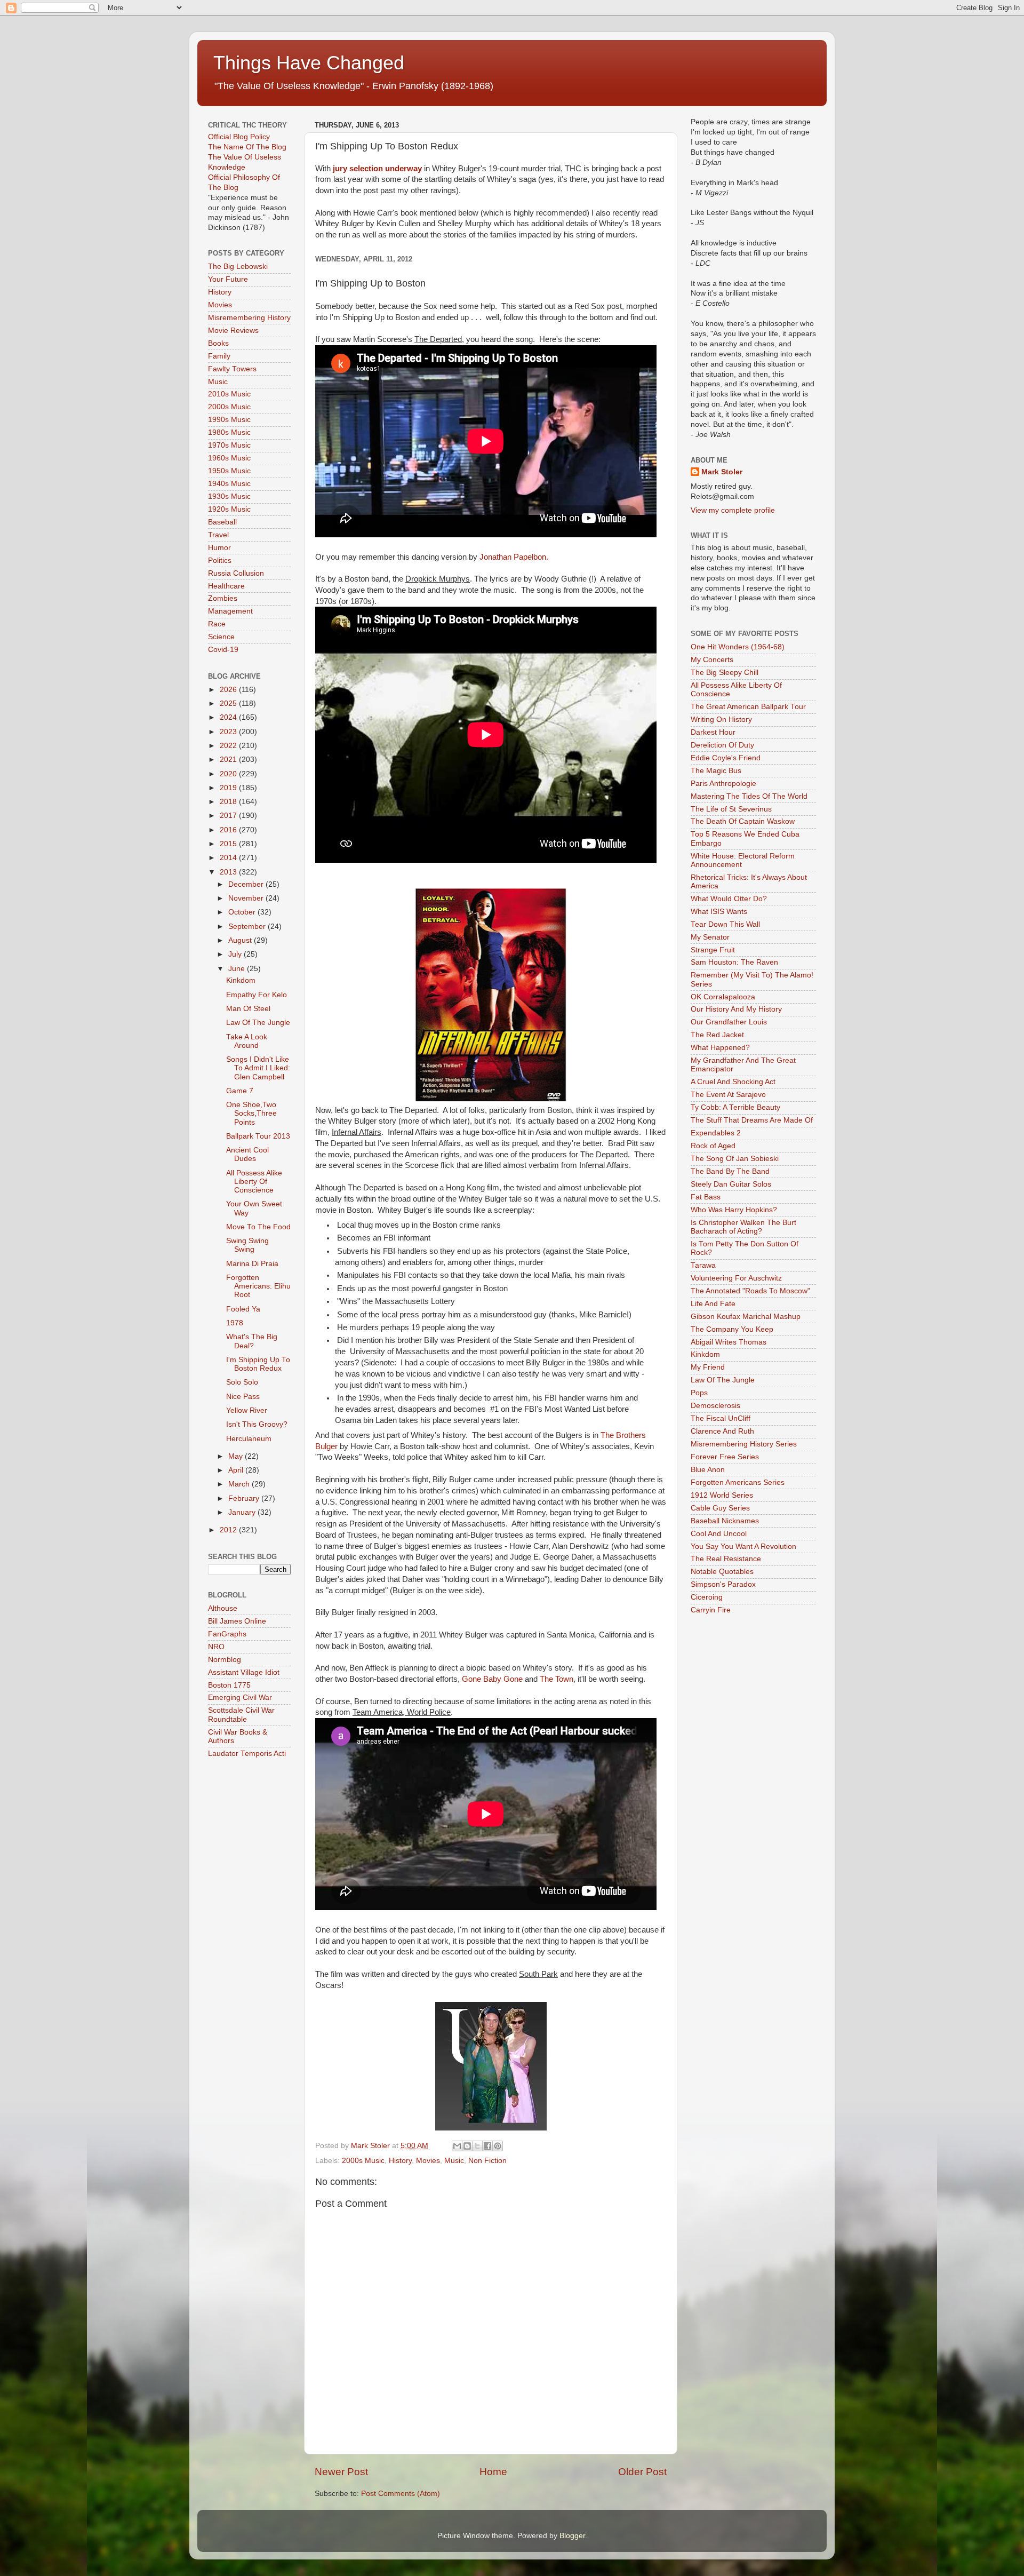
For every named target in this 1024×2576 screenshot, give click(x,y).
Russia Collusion (236, 573)
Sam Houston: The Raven (734, 962)
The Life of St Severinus (731, 809)
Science (221, 637)
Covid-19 (223, 650)
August (241, 940)
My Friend (708, 1367)
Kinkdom (241, 980)
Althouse (223, 1608)
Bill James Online (237, 1621)
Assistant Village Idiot (244, 1672)
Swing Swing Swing (247, 1245)
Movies (428, 2161)
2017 (229, 816)
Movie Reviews (233, 331)
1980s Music (229, 432)
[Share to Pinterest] (498, 2146)
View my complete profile (733, 510)
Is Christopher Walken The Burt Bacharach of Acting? (743, 1227)
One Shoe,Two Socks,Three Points (251, 1113)
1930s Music (229, 496)
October (243, 912)
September (248, 927)
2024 (229, 717)
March (240, 1484)
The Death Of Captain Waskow (743, 821)
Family (219, 356)
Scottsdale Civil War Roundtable (241, 1715)
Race (217, 624)
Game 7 (240, 1091)
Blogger (572, 2536)
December (247, 884)
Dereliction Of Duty (722, 745)
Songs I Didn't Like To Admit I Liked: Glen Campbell (258, 1068)
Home (493, 2472)
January (243, 1512)
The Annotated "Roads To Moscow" (750, 1291)
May (237, 1456)
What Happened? (720, 1048)
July (236, 954)
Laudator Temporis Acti (247, 1754)
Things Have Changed (309, 63)
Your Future (228, 279)
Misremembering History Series (744, 1444)
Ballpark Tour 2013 (258, 1136)
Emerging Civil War (240, 1698)
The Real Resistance (726, 1559)
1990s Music (229, 420)
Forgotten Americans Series (738, 1482)
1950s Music (229, 471)
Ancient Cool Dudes (247, 1154)
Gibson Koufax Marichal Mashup (746, 1317)
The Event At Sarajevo (728, 1095)
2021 (229, 760)
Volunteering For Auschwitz (736, 1278)
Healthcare (226, 586)
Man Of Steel (248, 1009)
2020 (229, 774)
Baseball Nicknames (725, 1521)
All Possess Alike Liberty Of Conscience (254, 1182)
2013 (229, 872)
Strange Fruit (713, 950)
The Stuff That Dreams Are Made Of (752, 1120)
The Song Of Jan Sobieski (735, 1159)
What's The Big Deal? (252, 1341)
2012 (229, 1530)
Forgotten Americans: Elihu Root (258, 1286)
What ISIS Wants (719, 912)
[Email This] (457, 2146)
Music (454, 2161)
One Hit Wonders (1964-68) (738, 647)
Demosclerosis (715, 1406)
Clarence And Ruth (722, 1431)
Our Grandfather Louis (729, 1022)
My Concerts (712, 660)
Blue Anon (708, 1470)
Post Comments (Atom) (401, 2494)
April (237, 1470)
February (245, 1498)
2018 (229, 802)
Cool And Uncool (719, 1534)
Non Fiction (487, 2161)
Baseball (222, 522)
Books (218, 343)
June (238, 969)
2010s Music (229, 394)
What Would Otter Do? (729, 899)
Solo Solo (242, 1382)
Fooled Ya (243, 1309)
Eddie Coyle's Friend (726, 758)
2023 (229, 732)
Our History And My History (736, 1009)
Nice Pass (243, 1397)
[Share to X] (477, 2146)
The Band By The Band (730, 1171)
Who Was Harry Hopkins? (734, 1210)
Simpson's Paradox (723, 1584)
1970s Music (229, 445)
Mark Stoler (722, 472)
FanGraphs (227, 1634)
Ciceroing (707, 1597)
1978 (235, 1323)
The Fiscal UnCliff (721, 1418)
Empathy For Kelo (257, 995)
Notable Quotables (722, 1572)
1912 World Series (722, 1495)
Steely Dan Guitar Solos (731, 1184)
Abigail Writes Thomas (729, 1342)
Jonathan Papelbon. (514, 557)
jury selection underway (377, 169)
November (247, 898)
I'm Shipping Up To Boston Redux (258, 1364)
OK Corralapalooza (723, 997)
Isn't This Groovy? (257, 1424)
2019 (229, 788)
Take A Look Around (247, 1041)
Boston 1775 (229, 1685)
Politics (220, 560)
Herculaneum (249, 1439)
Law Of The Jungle (258, 1023)
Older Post (642, 2472)
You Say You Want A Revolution (743, 1547)
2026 (229, 690)
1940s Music (229, 484)
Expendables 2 (716, 1133)
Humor (219, 548)
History (400, 2161)
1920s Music (229, 509)
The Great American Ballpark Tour (748, 707)
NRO (216, 1647)
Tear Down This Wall (725, 924)
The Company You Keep (732, 1329)
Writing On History (721, 719)
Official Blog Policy (239, 137)
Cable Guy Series (720, 1508)
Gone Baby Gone (492, 1679)
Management (230, 611)
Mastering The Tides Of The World (749, 796)
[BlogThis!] (467, 2146)
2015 (229, 844)
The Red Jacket (717, 1035)
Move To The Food (258, 1227)
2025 (229, 703)
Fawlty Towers (232, 369)
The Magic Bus (716, 771)
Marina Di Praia (252, 1264)
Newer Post (341, 2472)
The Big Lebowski (238, 267)
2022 (229, 746)
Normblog (225, 1660)
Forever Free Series (725, 1457)
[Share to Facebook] (487, 2146)
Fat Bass (706, 1197)
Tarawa (703, 1265)
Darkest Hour (713, 732)
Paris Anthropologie (723, 784)
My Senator (710, 937)
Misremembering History (249, 318)
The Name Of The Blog (247, 147)
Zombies (223, 598)
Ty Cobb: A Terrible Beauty (735, 1107)
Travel (218, 535)
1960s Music (229, 458)
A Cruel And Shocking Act (733, 1082)
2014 (229, 858)
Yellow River (247, 1410)
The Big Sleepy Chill (725, 673)
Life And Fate (713, 1304)
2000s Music (363, 2161)
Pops (699, 1393)
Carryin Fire (711, 1610)
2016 (229, 830)
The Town (557, 1679)
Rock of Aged (713, 1146)
